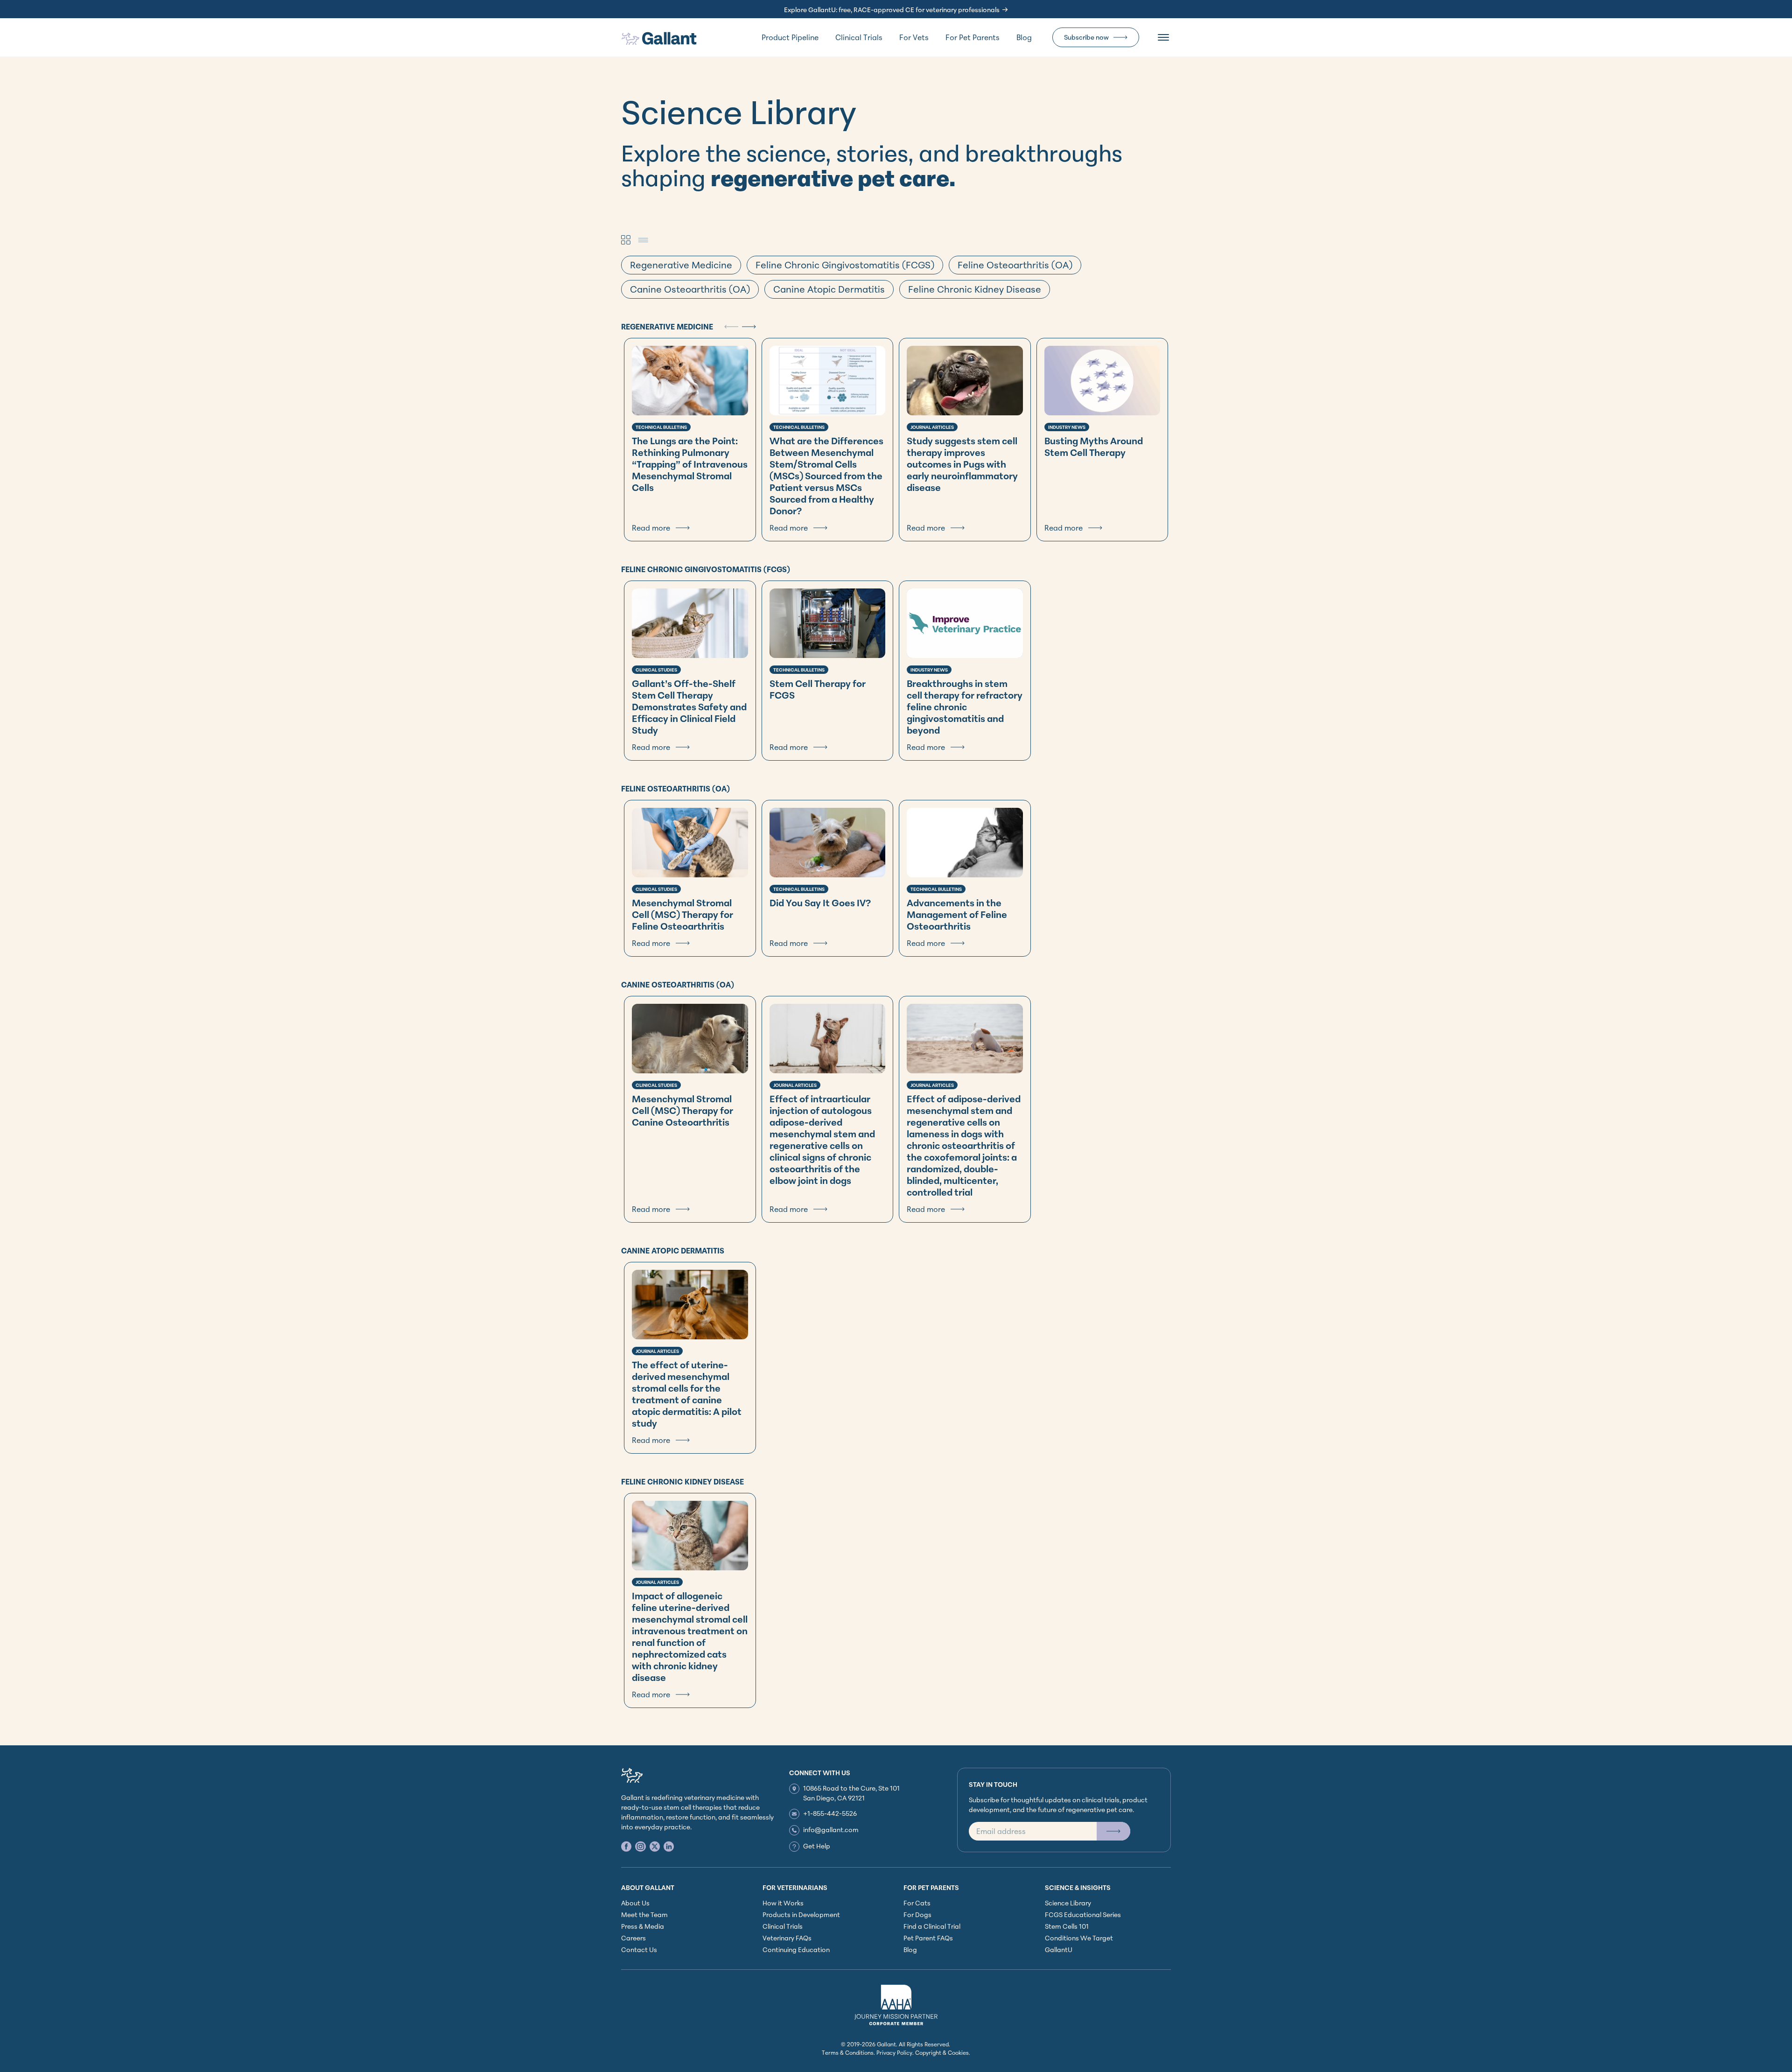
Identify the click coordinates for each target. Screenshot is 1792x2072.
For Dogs (917, 1914)
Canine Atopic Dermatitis (829, 289)
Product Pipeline (790, 37)
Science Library (1068, 1903)
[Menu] (1163, 37)
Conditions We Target (1079, 1938)
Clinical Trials (859, 37)
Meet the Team (644, 1914)
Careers (633, 1938)
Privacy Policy (894, 2053)
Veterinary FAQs (787, 1938)
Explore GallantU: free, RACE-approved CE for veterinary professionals (892, 10)
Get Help (817, 1846)
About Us (635, 1903)
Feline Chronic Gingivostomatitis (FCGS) (845, 265)
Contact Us (639, 1949)
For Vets (914, 37)
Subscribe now (1086, 37)
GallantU (1059, 1949)
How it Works (783, 1903)
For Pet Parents (973, 37)
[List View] (643, 240)
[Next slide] (749, 327)
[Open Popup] (1113, 1831)
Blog (1024, 37)
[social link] (626, 1846)
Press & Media (643, 1926)
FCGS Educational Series (1083, 1914)
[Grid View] (626, 240)
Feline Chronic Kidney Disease (975, 289)
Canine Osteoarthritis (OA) (690, 289)
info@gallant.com (831, 1830)
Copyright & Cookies (942, 2053)
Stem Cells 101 (1067, 1926)
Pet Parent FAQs (928, 1938)
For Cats (917, 1903)
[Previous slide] (731, 327)
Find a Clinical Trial (932, 1926)
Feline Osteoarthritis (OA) (1015, 265)
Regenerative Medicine (681, 265)
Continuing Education (796, 1949)
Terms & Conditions (848, 2053)
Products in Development (801, 1914)
